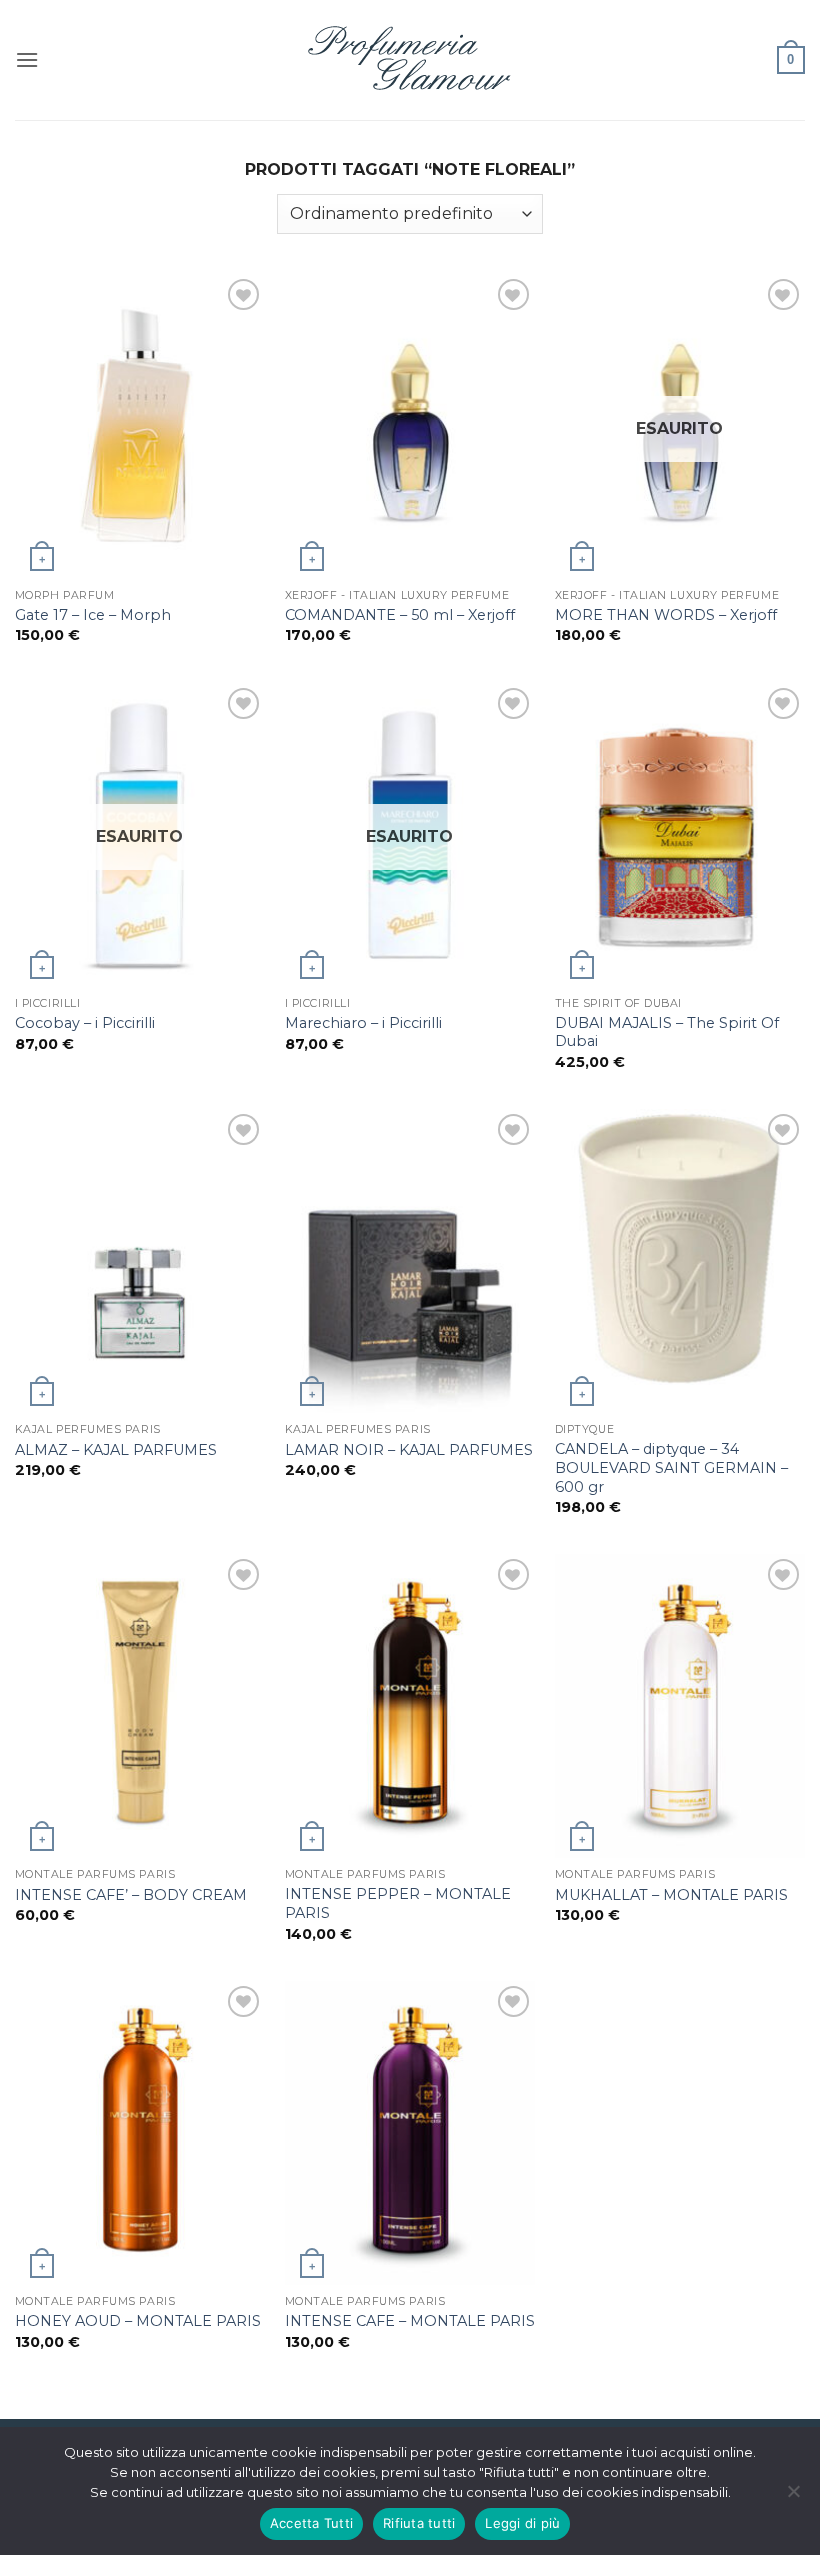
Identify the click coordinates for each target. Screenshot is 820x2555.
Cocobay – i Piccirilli (85, 1023)
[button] (27, 59)
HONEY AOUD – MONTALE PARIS (138, 2321)
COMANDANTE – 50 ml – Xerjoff (400, 615)
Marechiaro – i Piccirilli (363, 1023)
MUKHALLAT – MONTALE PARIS (671, 1895)
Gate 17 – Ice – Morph (93, 615)
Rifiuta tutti (419, 2523)
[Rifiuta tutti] (793, 2497)
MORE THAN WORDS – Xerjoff (666, 615)
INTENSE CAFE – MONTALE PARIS (410, 2321)
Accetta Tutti (311, 2523)
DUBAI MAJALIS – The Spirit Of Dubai (667, 1032)
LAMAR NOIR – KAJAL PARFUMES (409, 1450)
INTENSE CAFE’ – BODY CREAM (131, 1895)
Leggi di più (522, 2523)
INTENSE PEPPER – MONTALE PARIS (398, 1903)
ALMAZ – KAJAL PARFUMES (116, 1450)
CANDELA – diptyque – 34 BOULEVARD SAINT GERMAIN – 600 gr (671, 1467)
